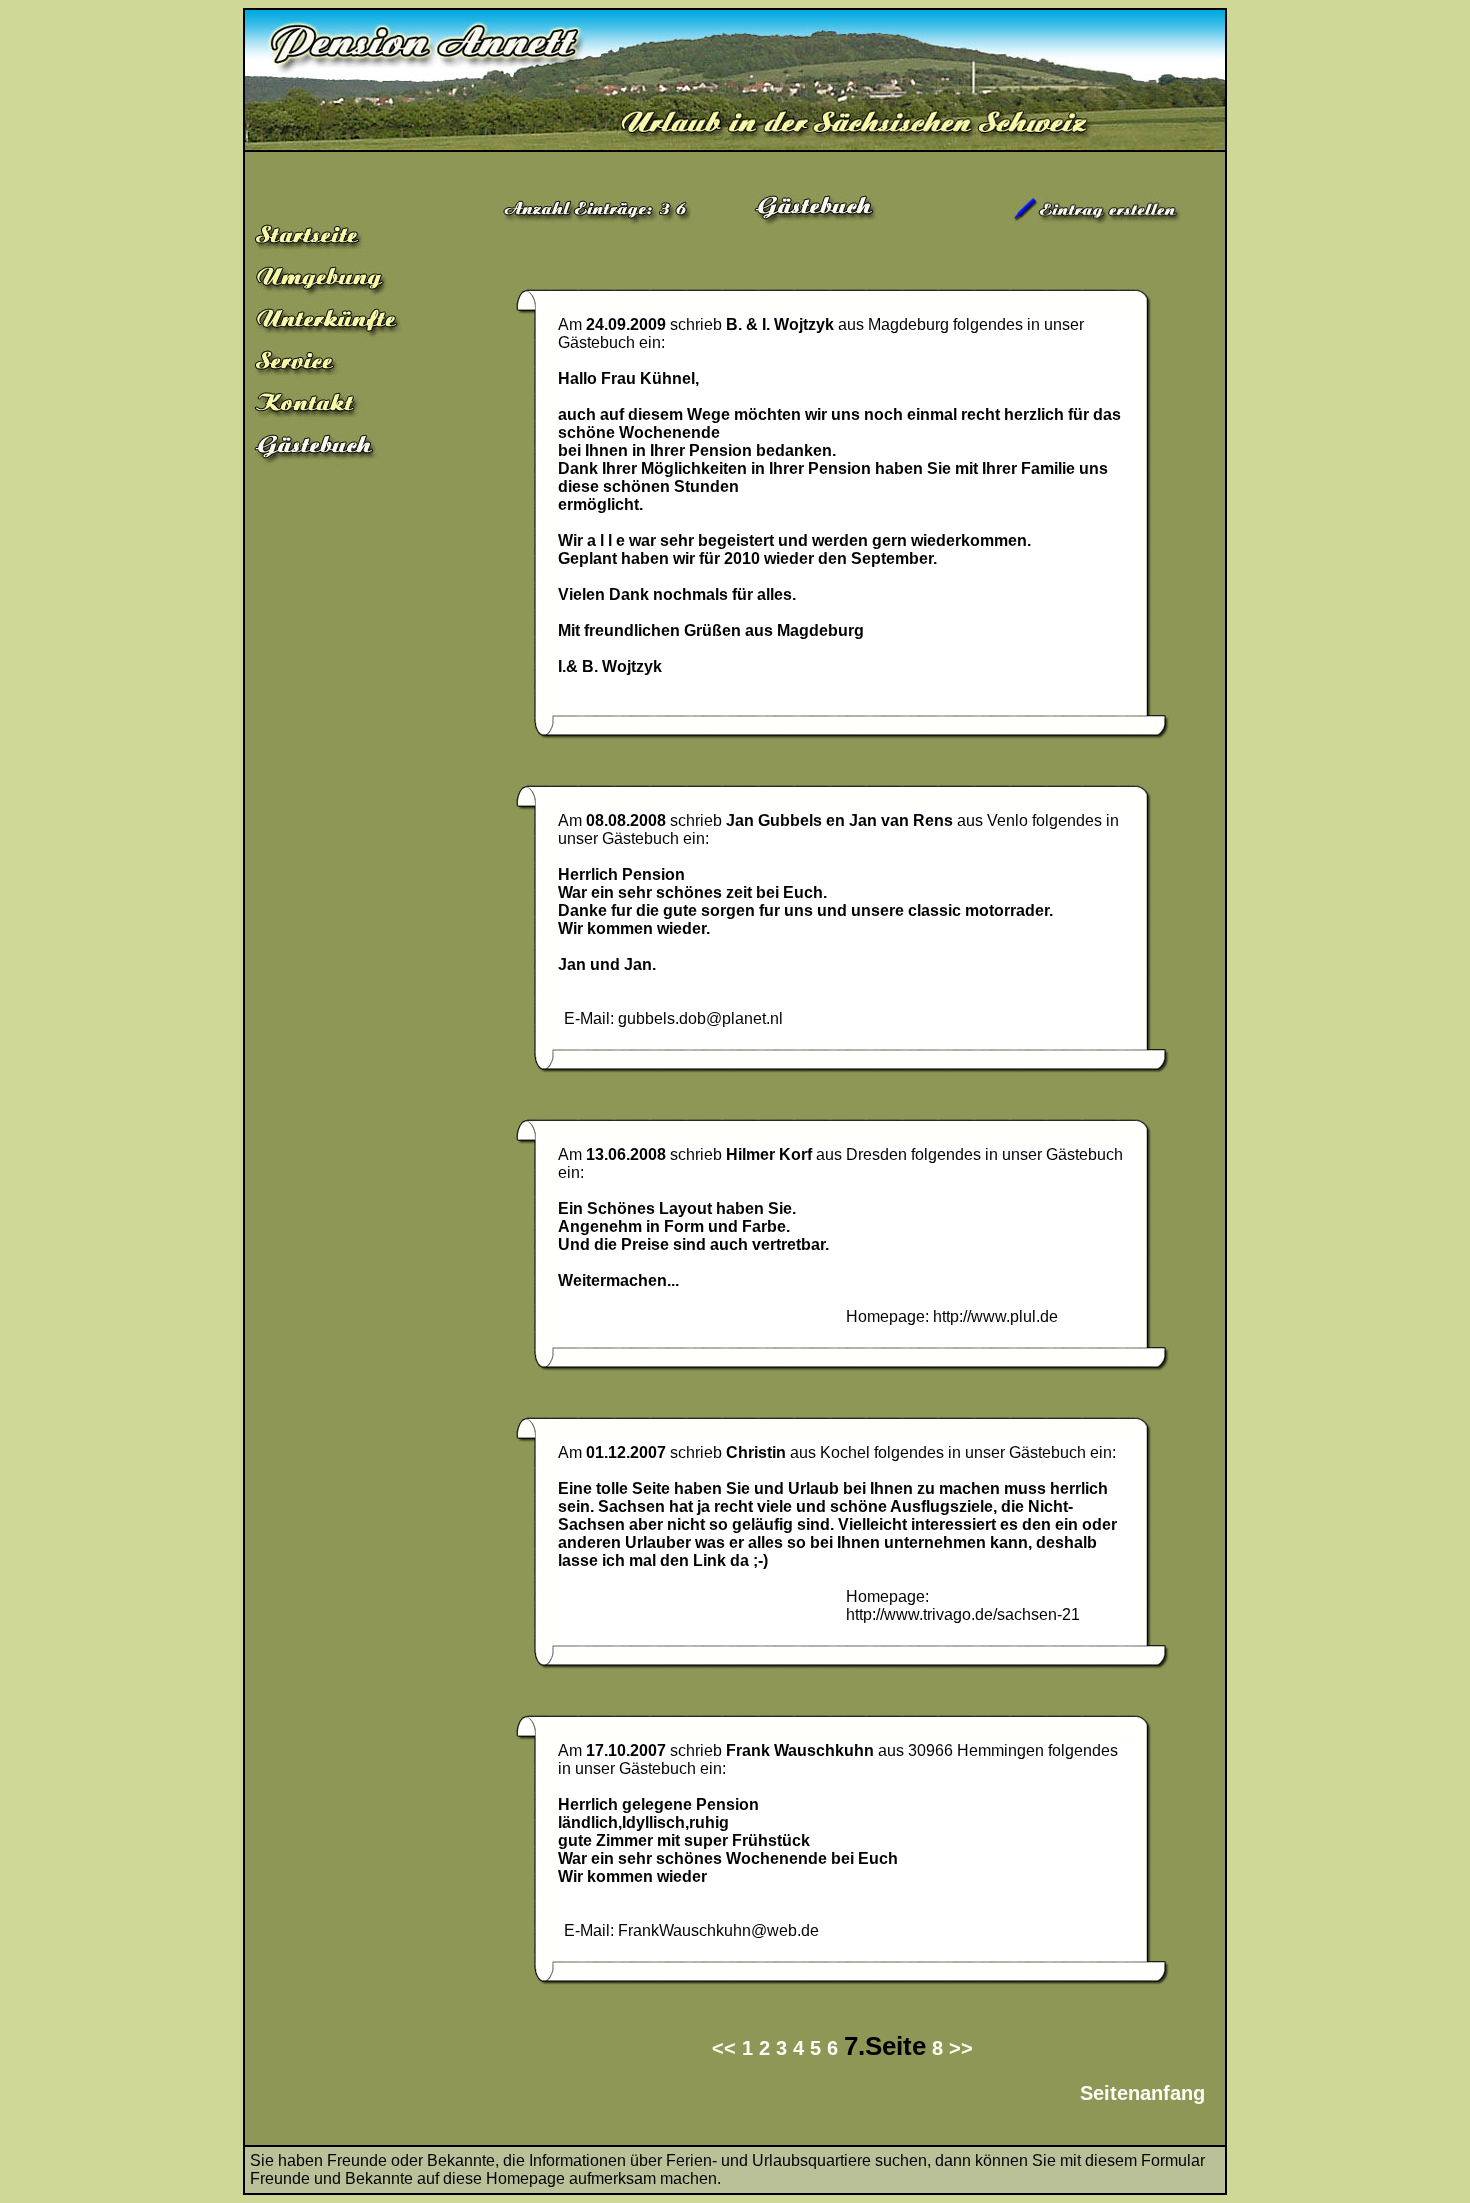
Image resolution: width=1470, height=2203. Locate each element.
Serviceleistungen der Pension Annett (343, 365)
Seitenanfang (1142, 2093)
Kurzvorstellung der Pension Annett (343, 239)
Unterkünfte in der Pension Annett (343, 323)
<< (724, 2048)
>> (961, 2048)
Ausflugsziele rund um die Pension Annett (343, 281)
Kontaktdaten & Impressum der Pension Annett (343, 407)
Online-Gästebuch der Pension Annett (343, 449)
